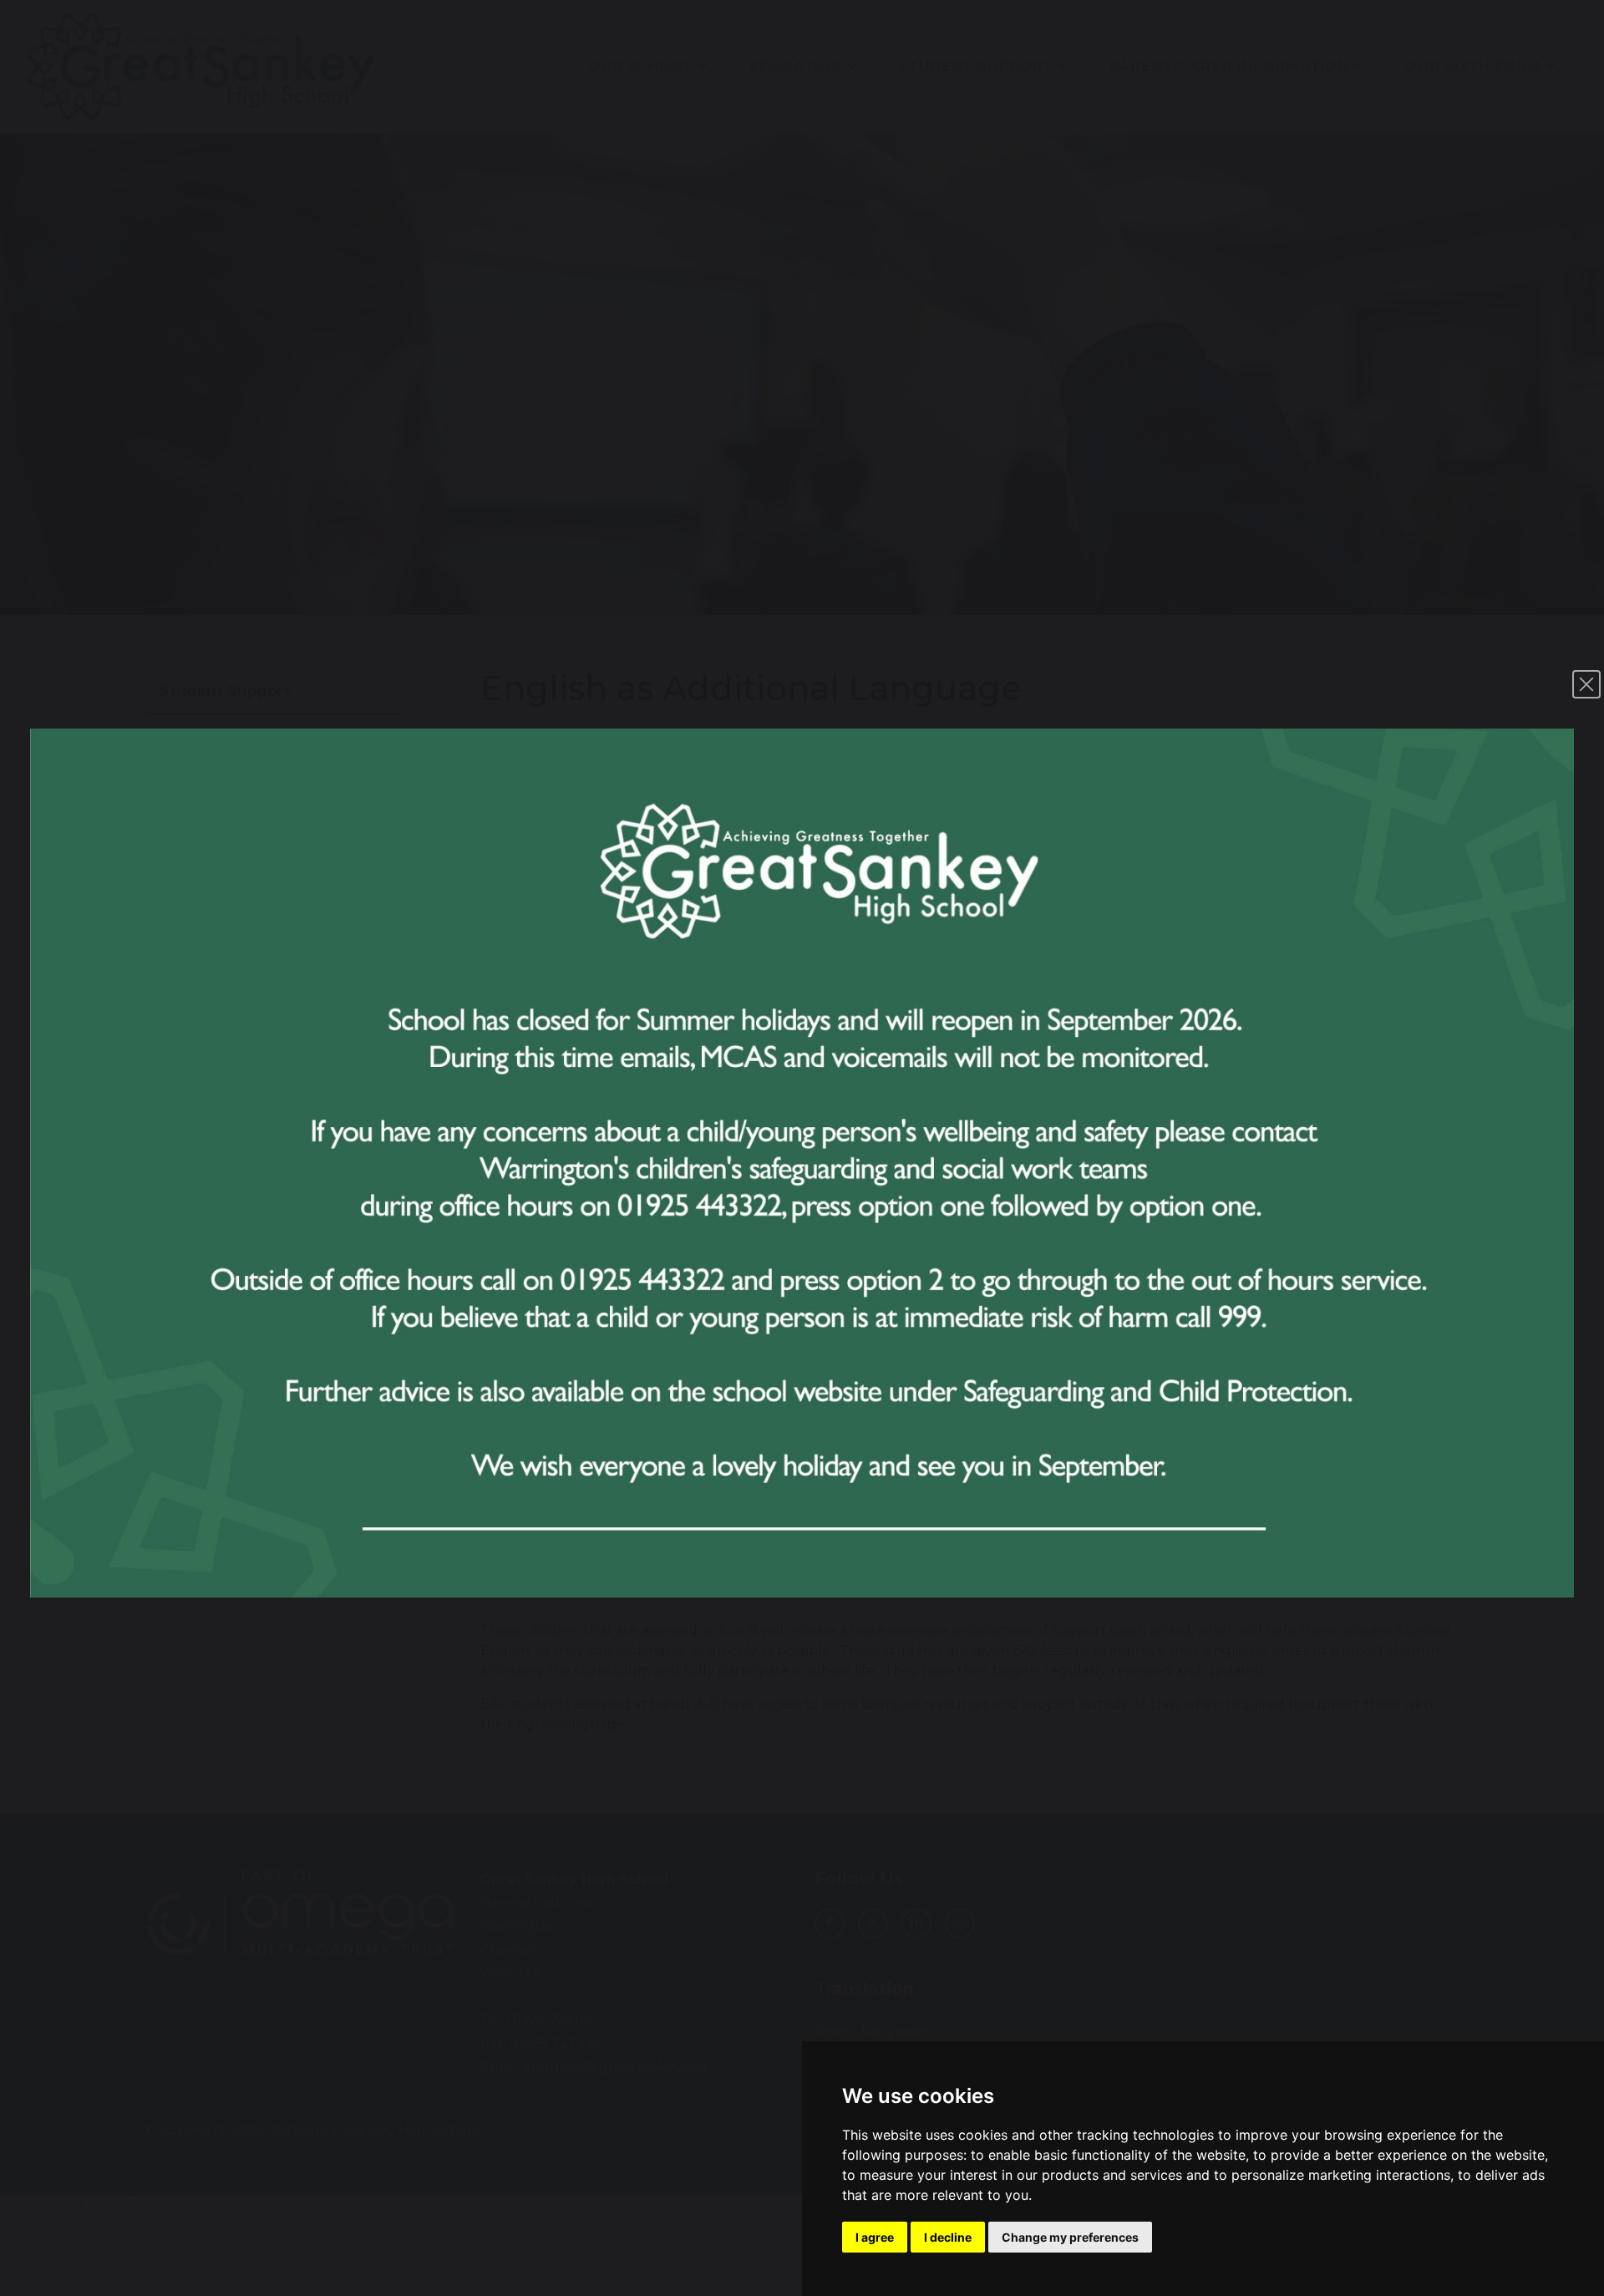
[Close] (1586, 684)
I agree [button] (875, 2237)
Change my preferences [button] (1070, 2237)
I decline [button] (948, 2237)
